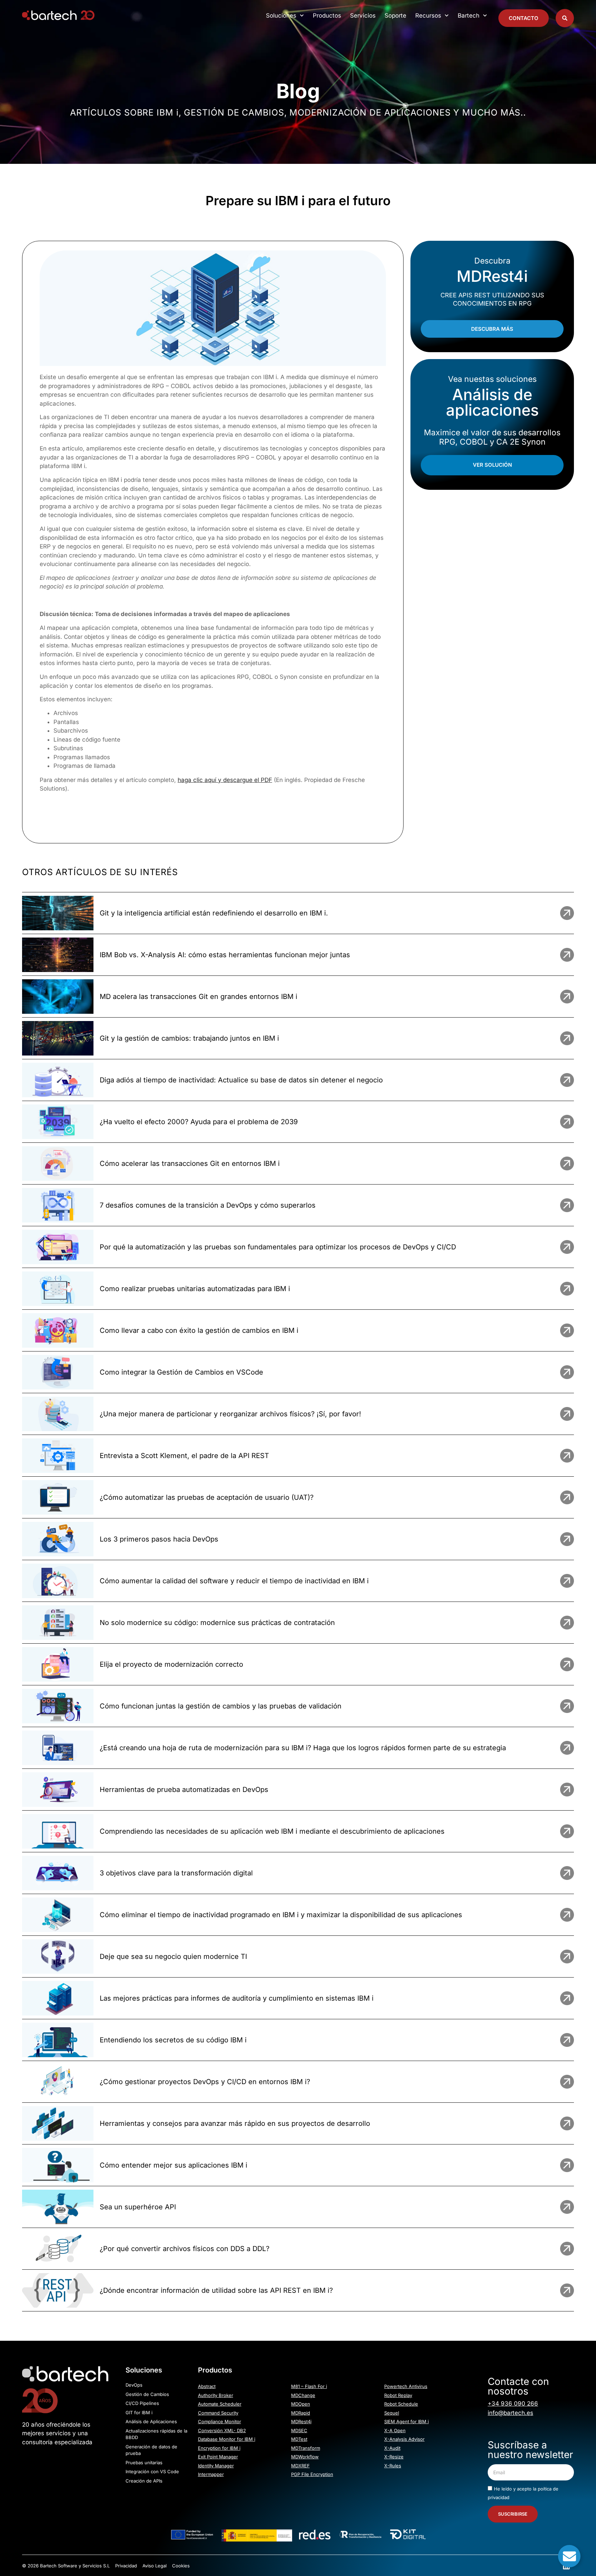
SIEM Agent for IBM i (406, 2421)
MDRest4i (301, 2421)
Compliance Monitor (220, 2421)
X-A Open (395, 2430)
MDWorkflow (305, 2457)
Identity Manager (216, 2466)
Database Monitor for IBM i (227, 2439)
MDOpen (301, 2404)
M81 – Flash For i (309, 2386)
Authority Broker (216, 2395)
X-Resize (394, 2457)
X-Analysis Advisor (404, 2439)
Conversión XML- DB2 (222, 2430)
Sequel (392, 2413)
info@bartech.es (510, 2413)
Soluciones (281, 16)
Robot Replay (398, 2395)
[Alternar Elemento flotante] (569, 2556)
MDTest (299, 2439)
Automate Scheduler (220, 2404)
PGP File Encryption (312, 2474)
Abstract (207, 2386)
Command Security (218, 2413)
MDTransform (306, 2448)
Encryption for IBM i (219, 2448)
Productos (327, 16)
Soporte (395, 16)
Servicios (363, 16)
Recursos (428, 16)
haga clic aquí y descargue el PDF (225, 780)
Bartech (469, 16)
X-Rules (393, 2466)
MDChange (303, 2395)
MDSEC (299, 2430)
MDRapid (301, 2413)
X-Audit (392, 2448)
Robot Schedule (401, 2404)
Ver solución (492, 465)
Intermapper (211, 2474)
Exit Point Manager (218, 2457)
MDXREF (300, 2466)
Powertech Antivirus (406, 2386)
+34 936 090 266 (513, 2404)
